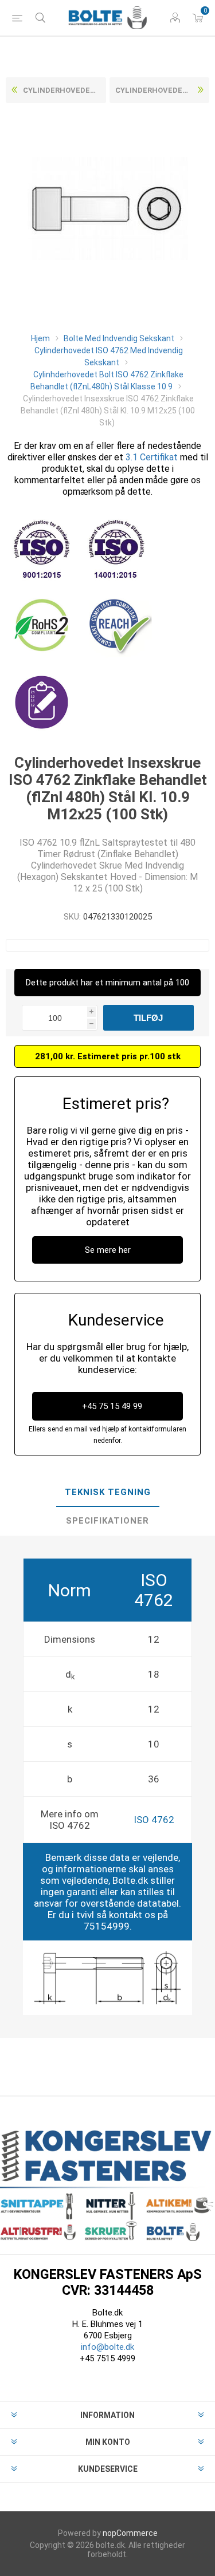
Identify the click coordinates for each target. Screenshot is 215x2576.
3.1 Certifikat (152, 457)
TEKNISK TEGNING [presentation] (108, 1492)
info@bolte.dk (107, 2347)
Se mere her (108, 1250)
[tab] (108, 1493)
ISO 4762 (154, 1820)
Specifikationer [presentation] (107, 1521)
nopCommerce (130, 2533)
